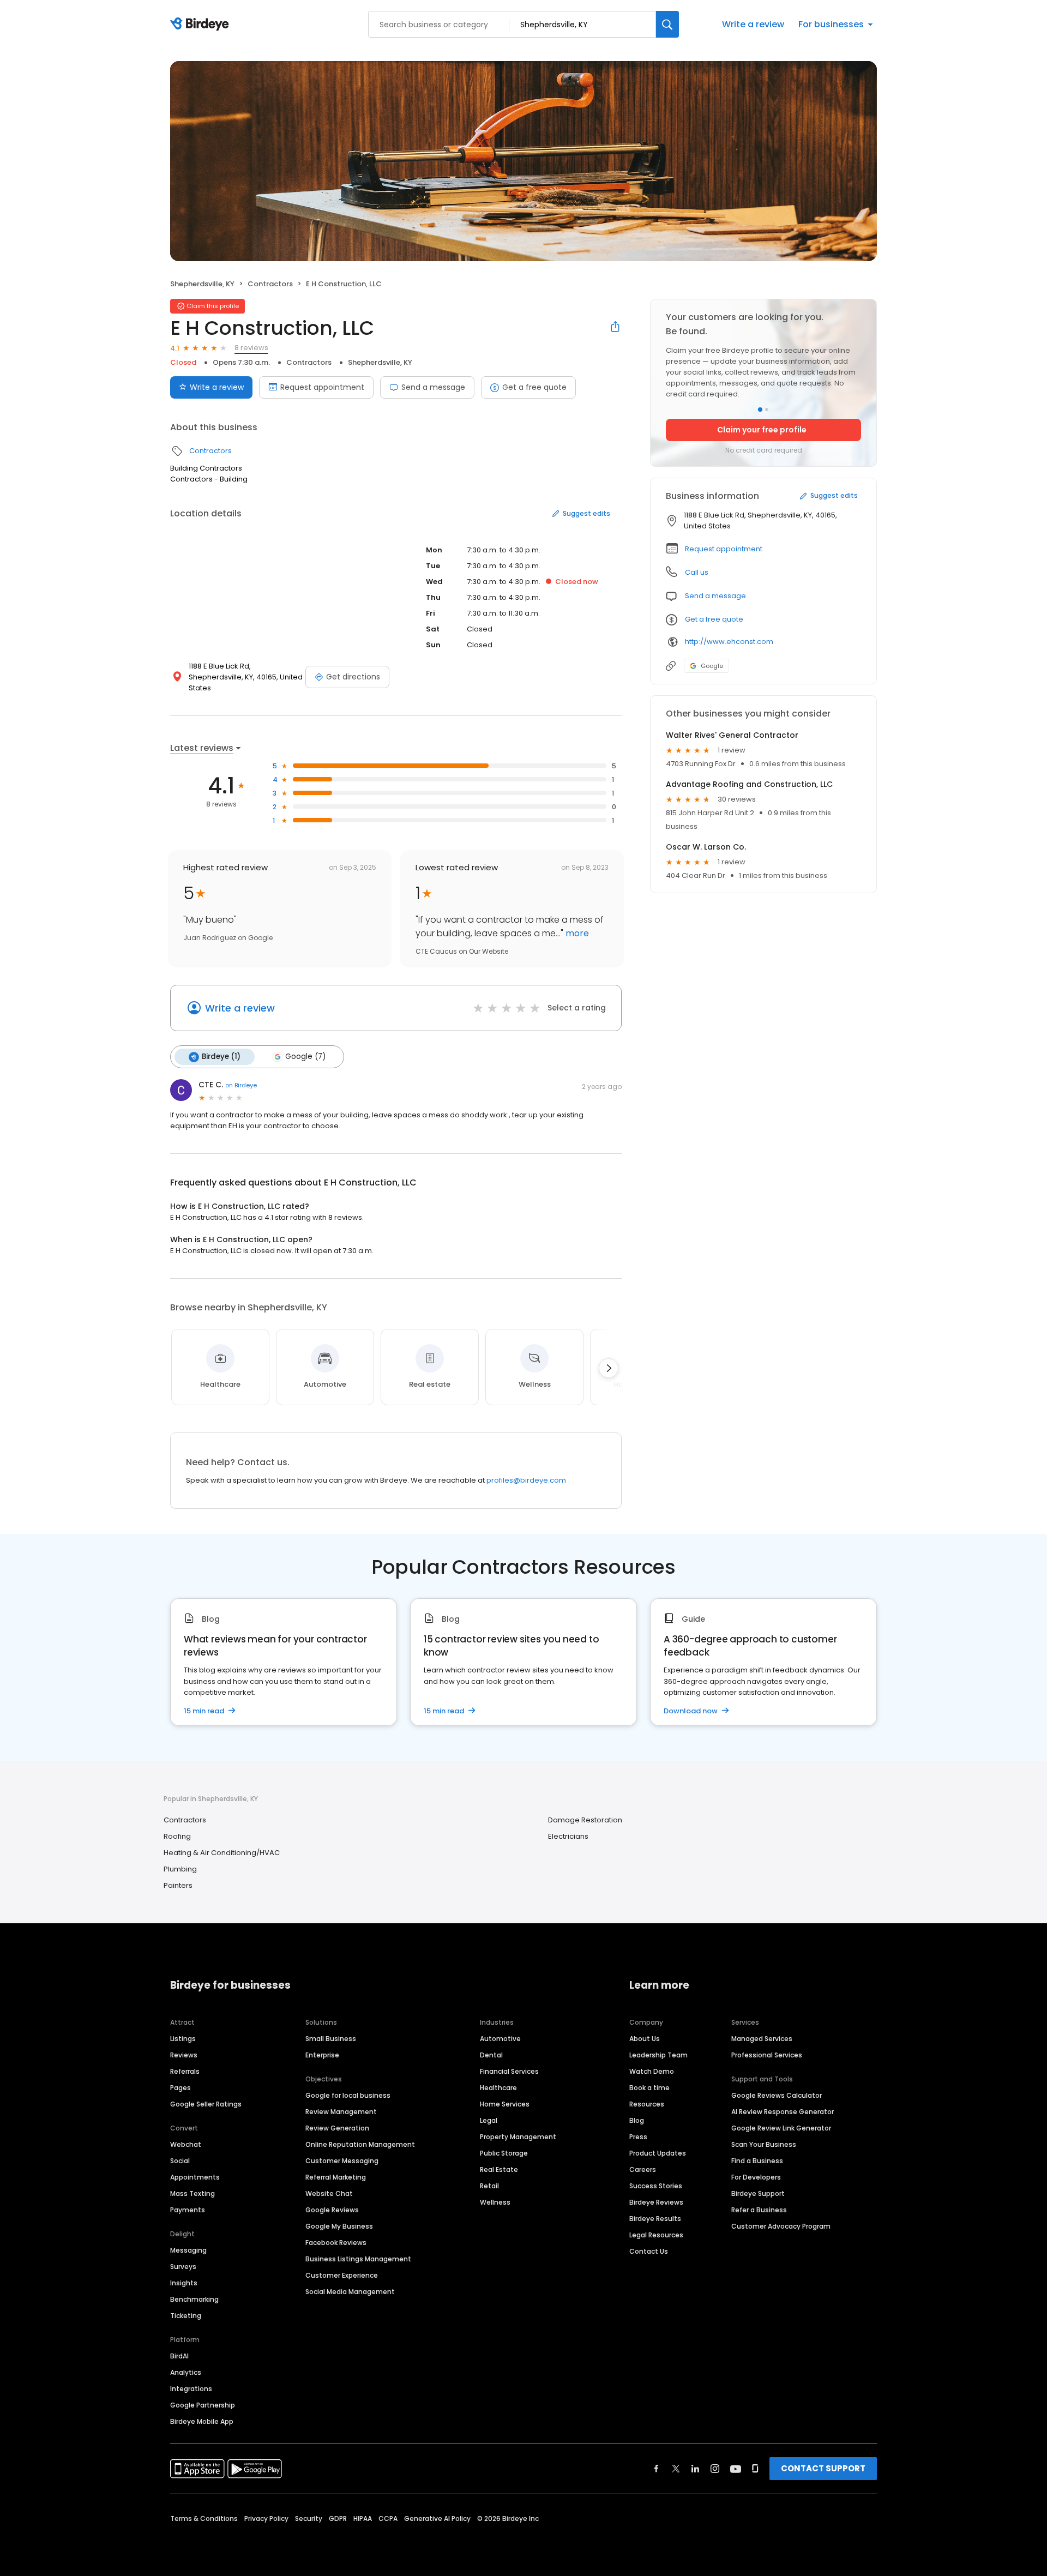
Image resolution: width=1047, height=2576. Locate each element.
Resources (647, 2104)
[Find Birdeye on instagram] (715, 2469)
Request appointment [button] (724, 549)
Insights (184, 2283)
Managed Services (762, 2039)
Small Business (331, 2039)
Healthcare (498, 2088)
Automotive (500, 2039)
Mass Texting (192, 2193)
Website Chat (329, 2193)
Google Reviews (332, 2210)
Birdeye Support (758, 2193)
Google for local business (348, 2095)
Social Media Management (350, 2292)
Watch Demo (652, 2071)
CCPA (388, 2518)
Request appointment (322, 387)
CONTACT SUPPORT (823, 2468)
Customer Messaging (342, 2161)
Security (309, 2518)
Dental (491, 2055)
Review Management (341, 2112)
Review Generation (337, 2128)
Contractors (270, 284)
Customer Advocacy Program (781, 2226)
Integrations (191, 2389)
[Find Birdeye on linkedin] (695, 2469)
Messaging (188, 2250)
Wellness (495, 2202)
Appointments (195, 2177)
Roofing (177, 1836)
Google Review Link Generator (781, 2128)
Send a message (433, 387)
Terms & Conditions (204, 2518)
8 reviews (251, 348)
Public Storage (504, 2153)
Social (180, 2161)
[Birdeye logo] (201, 25)
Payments (188, 2210)
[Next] (609, 1368)
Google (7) (305, 1057)
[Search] (667, 24)
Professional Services (767, 2055)
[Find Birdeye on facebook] (657, 2469)
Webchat (186, 2144)
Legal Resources (656, 2235)
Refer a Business (759, 2210)
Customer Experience (342, 2275)
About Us (645, 2039)
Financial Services (509, 2071)
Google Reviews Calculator (777, 2095)
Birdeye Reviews (656, 2202)
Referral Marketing (336, 2177)
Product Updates (658, 2153)
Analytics (186, 2372)
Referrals (185, 2071)
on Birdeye (241, 1085)
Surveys (183, 2267)
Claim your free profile (762, 430)
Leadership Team (658, 2055)
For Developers (756, 2177)
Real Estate (499, 2169)
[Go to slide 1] (760, 410)
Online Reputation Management (360, 2144)
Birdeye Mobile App (202, 2421)
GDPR (338, 2518)
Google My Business (339, 2226)
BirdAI (179, 2356)
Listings (183, 2039)
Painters (178, 1885)
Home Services (505, 2104)
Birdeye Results (655, 2219)
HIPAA (363, 2518)
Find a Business (757, 2161)
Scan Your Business (764, 2144)
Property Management (518, 2137)
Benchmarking (194, 2299)
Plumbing (180, 1869)
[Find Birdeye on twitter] (676, 2469)
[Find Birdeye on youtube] (736, 2469)
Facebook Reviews (336, 2243)
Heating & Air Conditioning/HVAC (222, 1853)
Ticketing (186, 2316)
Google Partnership (203, 2405)
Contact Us (649, 2251)
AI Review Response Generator (783, 2112)
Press (638, 2137)
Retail (489, 2186)
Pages (180, 2088)
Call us (697, 572)
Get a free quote (534, 387)
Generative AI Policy (437, 2518)
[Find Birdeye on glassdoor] (755, 2469)
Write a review (753, 24)
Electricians (568, 1836)
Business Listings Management (358, 2259)
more (576, 933)
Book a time (649, 2088)
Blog (637, 2120)
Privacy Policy (266, 2518)
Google (712, 666)
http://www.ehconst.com (729, 642)
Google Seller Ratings (206, 2104)
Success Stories (656, 2186)
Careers (643, 2169)
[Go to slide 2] (767, 410)
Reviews (184, 2055)
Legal (489, 2120)
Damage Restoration (585, 1820)
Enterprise (322, 2055)
